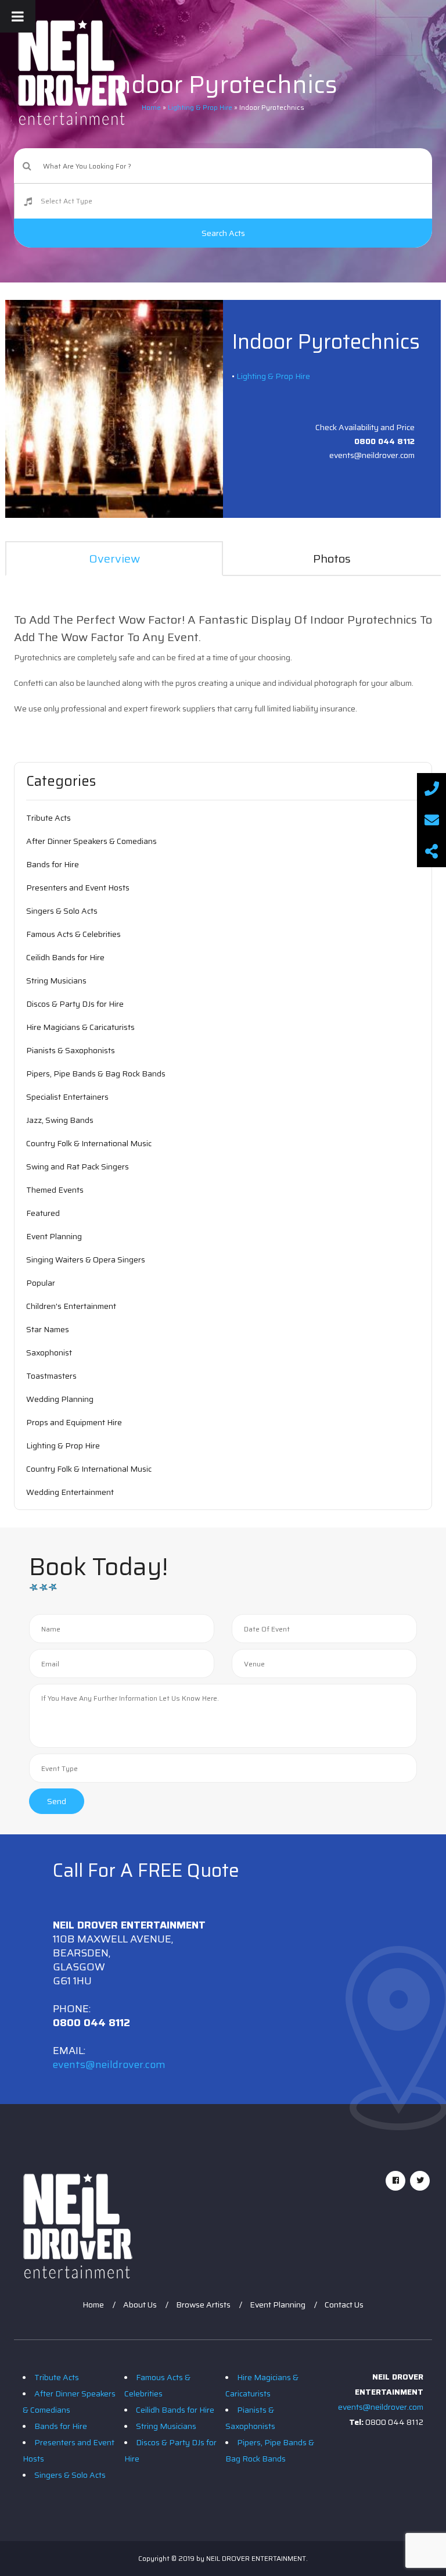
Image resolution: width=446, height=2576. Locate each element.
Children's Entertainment (71, 1306)
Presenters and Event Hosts (78, 888)
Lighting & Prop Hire (273, 376)
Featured (43, 1213)
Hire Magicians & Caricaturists (80, 1027)
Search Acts (223, 233)
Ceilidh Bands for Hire (65, 957)
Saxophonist (49, 1353)
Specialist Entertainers (67, 1097)
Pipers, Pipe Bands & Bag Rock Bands (96, 1074)
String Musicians (56, 981)
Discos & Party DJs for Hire (75, 1004)
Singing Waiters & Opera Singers (86, 1260)
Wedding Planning (60, 1399)
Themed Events (55, 1190)
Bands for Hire (53, 864)
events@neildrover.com (109, 2065)
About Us (140, 2305)
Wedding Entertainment (70, 1492)
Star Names (48, 1329)
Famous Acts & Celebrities (73, 934)
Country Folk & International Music (89, 1143)
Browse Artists (203, 2305)
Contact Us (344, 2305)
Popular (41, 1283)
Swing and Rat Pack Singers (78, 1167)
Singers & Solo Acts (62, 911)
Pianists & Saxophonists (71, 1050)
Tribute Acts (48, 818)
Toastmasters (51, 1376)
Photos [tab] (332, 559)
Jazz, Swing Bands (60, 1120)
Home (93, 2305)
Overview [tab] (114, 559)
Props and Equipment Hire (74, 1422)
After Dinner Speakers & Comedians (91, 841)
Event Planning (54, 1236)
